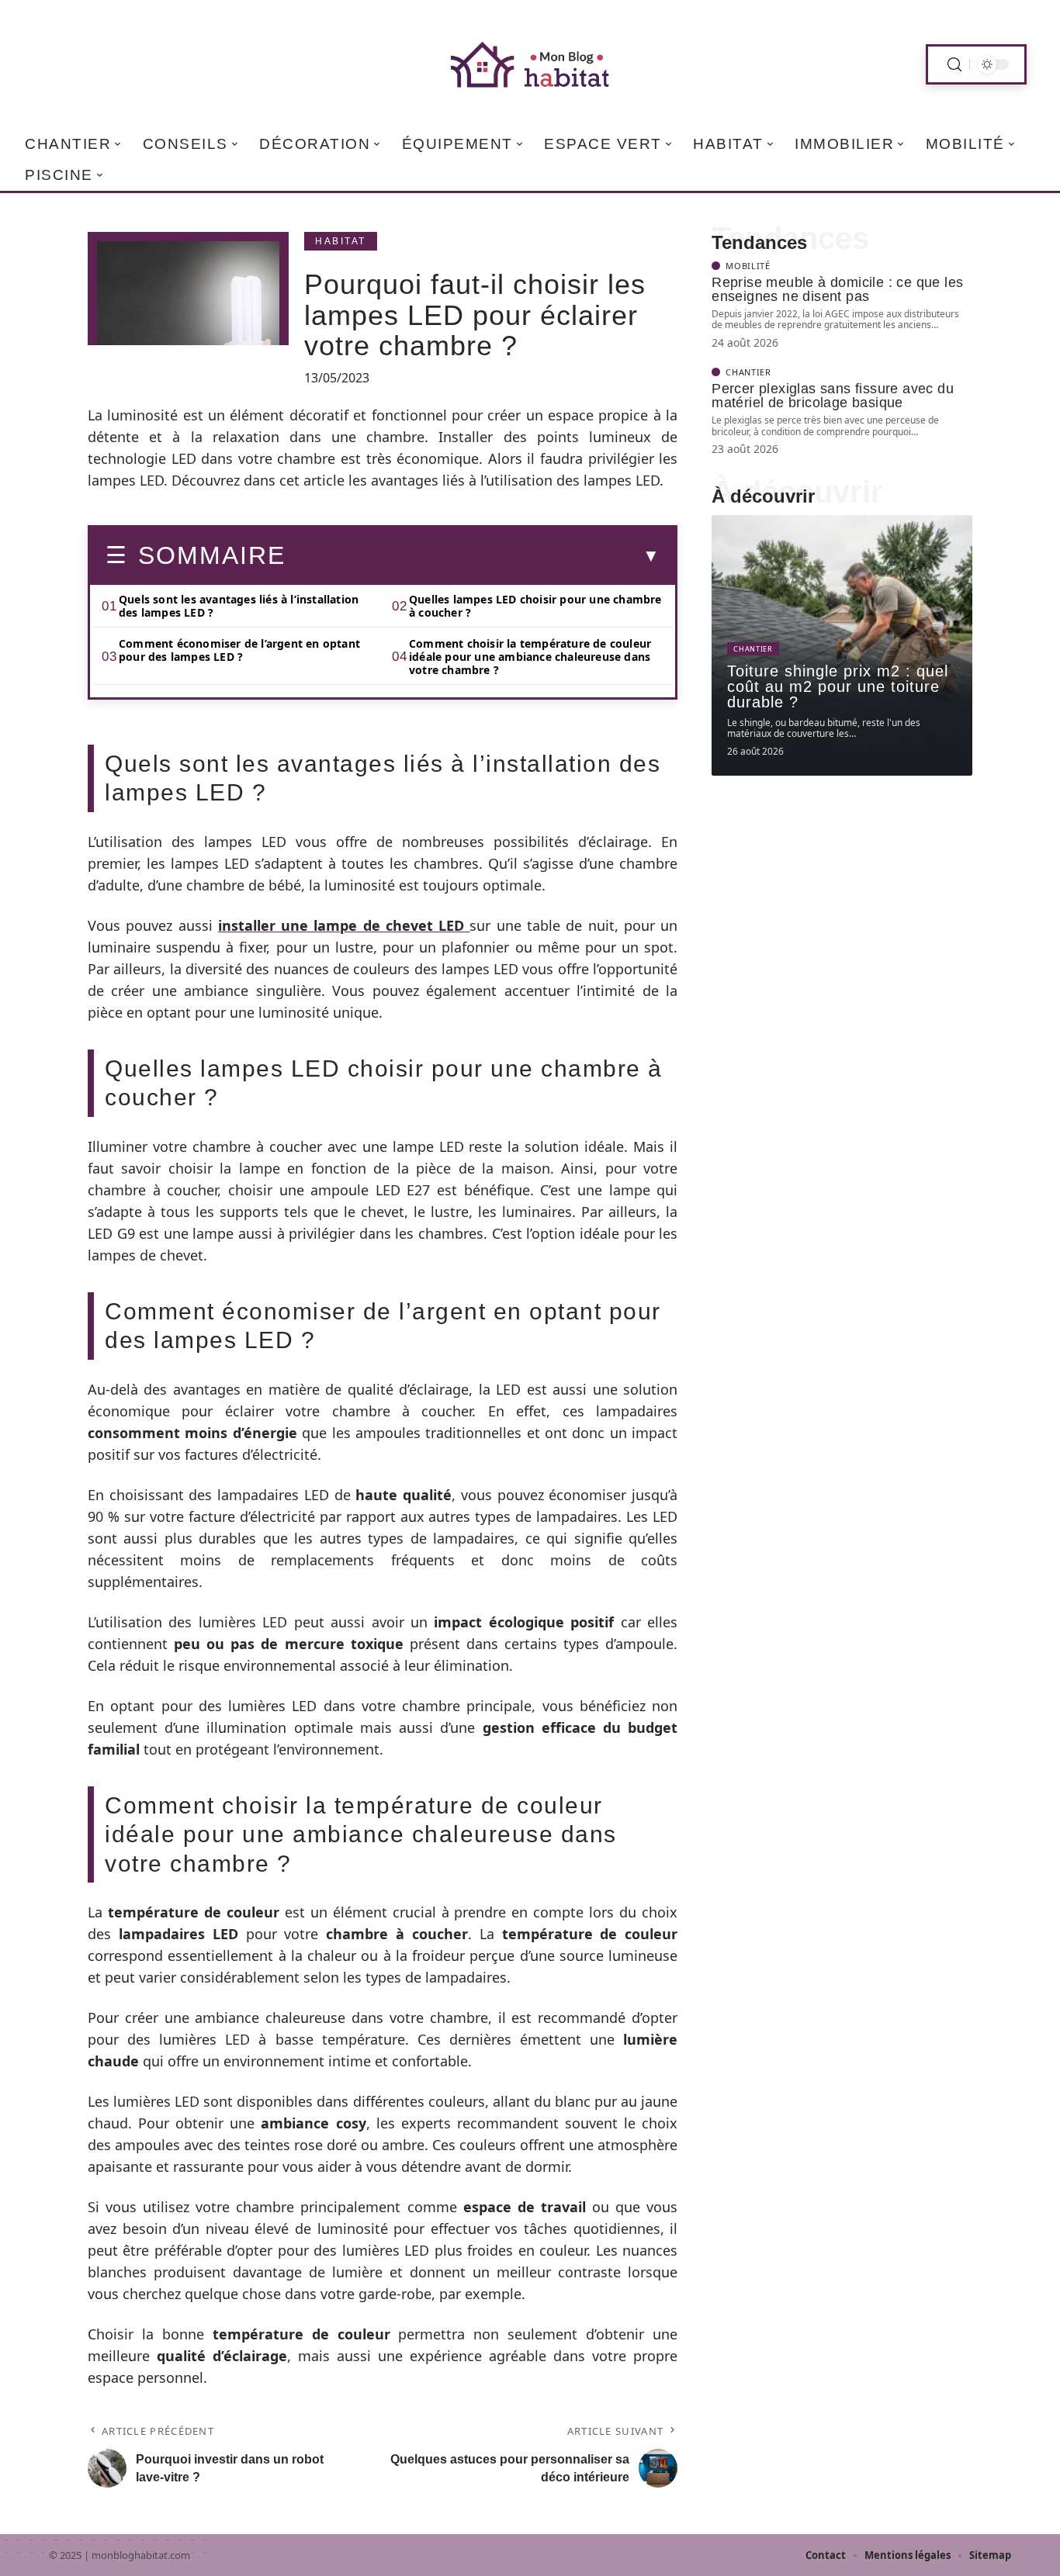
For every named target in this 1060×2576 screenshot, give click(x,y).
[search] (954, 65)
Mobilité (748, 266)
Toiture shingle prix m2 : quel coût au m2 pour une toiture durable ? (838, 686)
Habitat (341, 241)
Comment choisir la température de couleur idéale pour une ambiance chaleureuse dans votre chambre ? (530, 657)
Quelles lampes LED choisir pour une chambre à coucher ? (535, 606)
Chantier (748, 372)
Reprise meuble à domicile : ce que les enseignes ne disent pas (837, 289)
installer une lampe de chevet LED (344, 925)
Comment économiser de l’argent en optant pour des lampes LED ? (239, 650)
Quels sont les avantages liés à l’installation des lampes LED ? (239, 606)
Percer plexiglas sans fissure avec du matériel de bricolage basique (833, 396)
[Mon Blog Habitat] (530, 64)
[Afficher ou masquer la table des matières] (473, 556)
